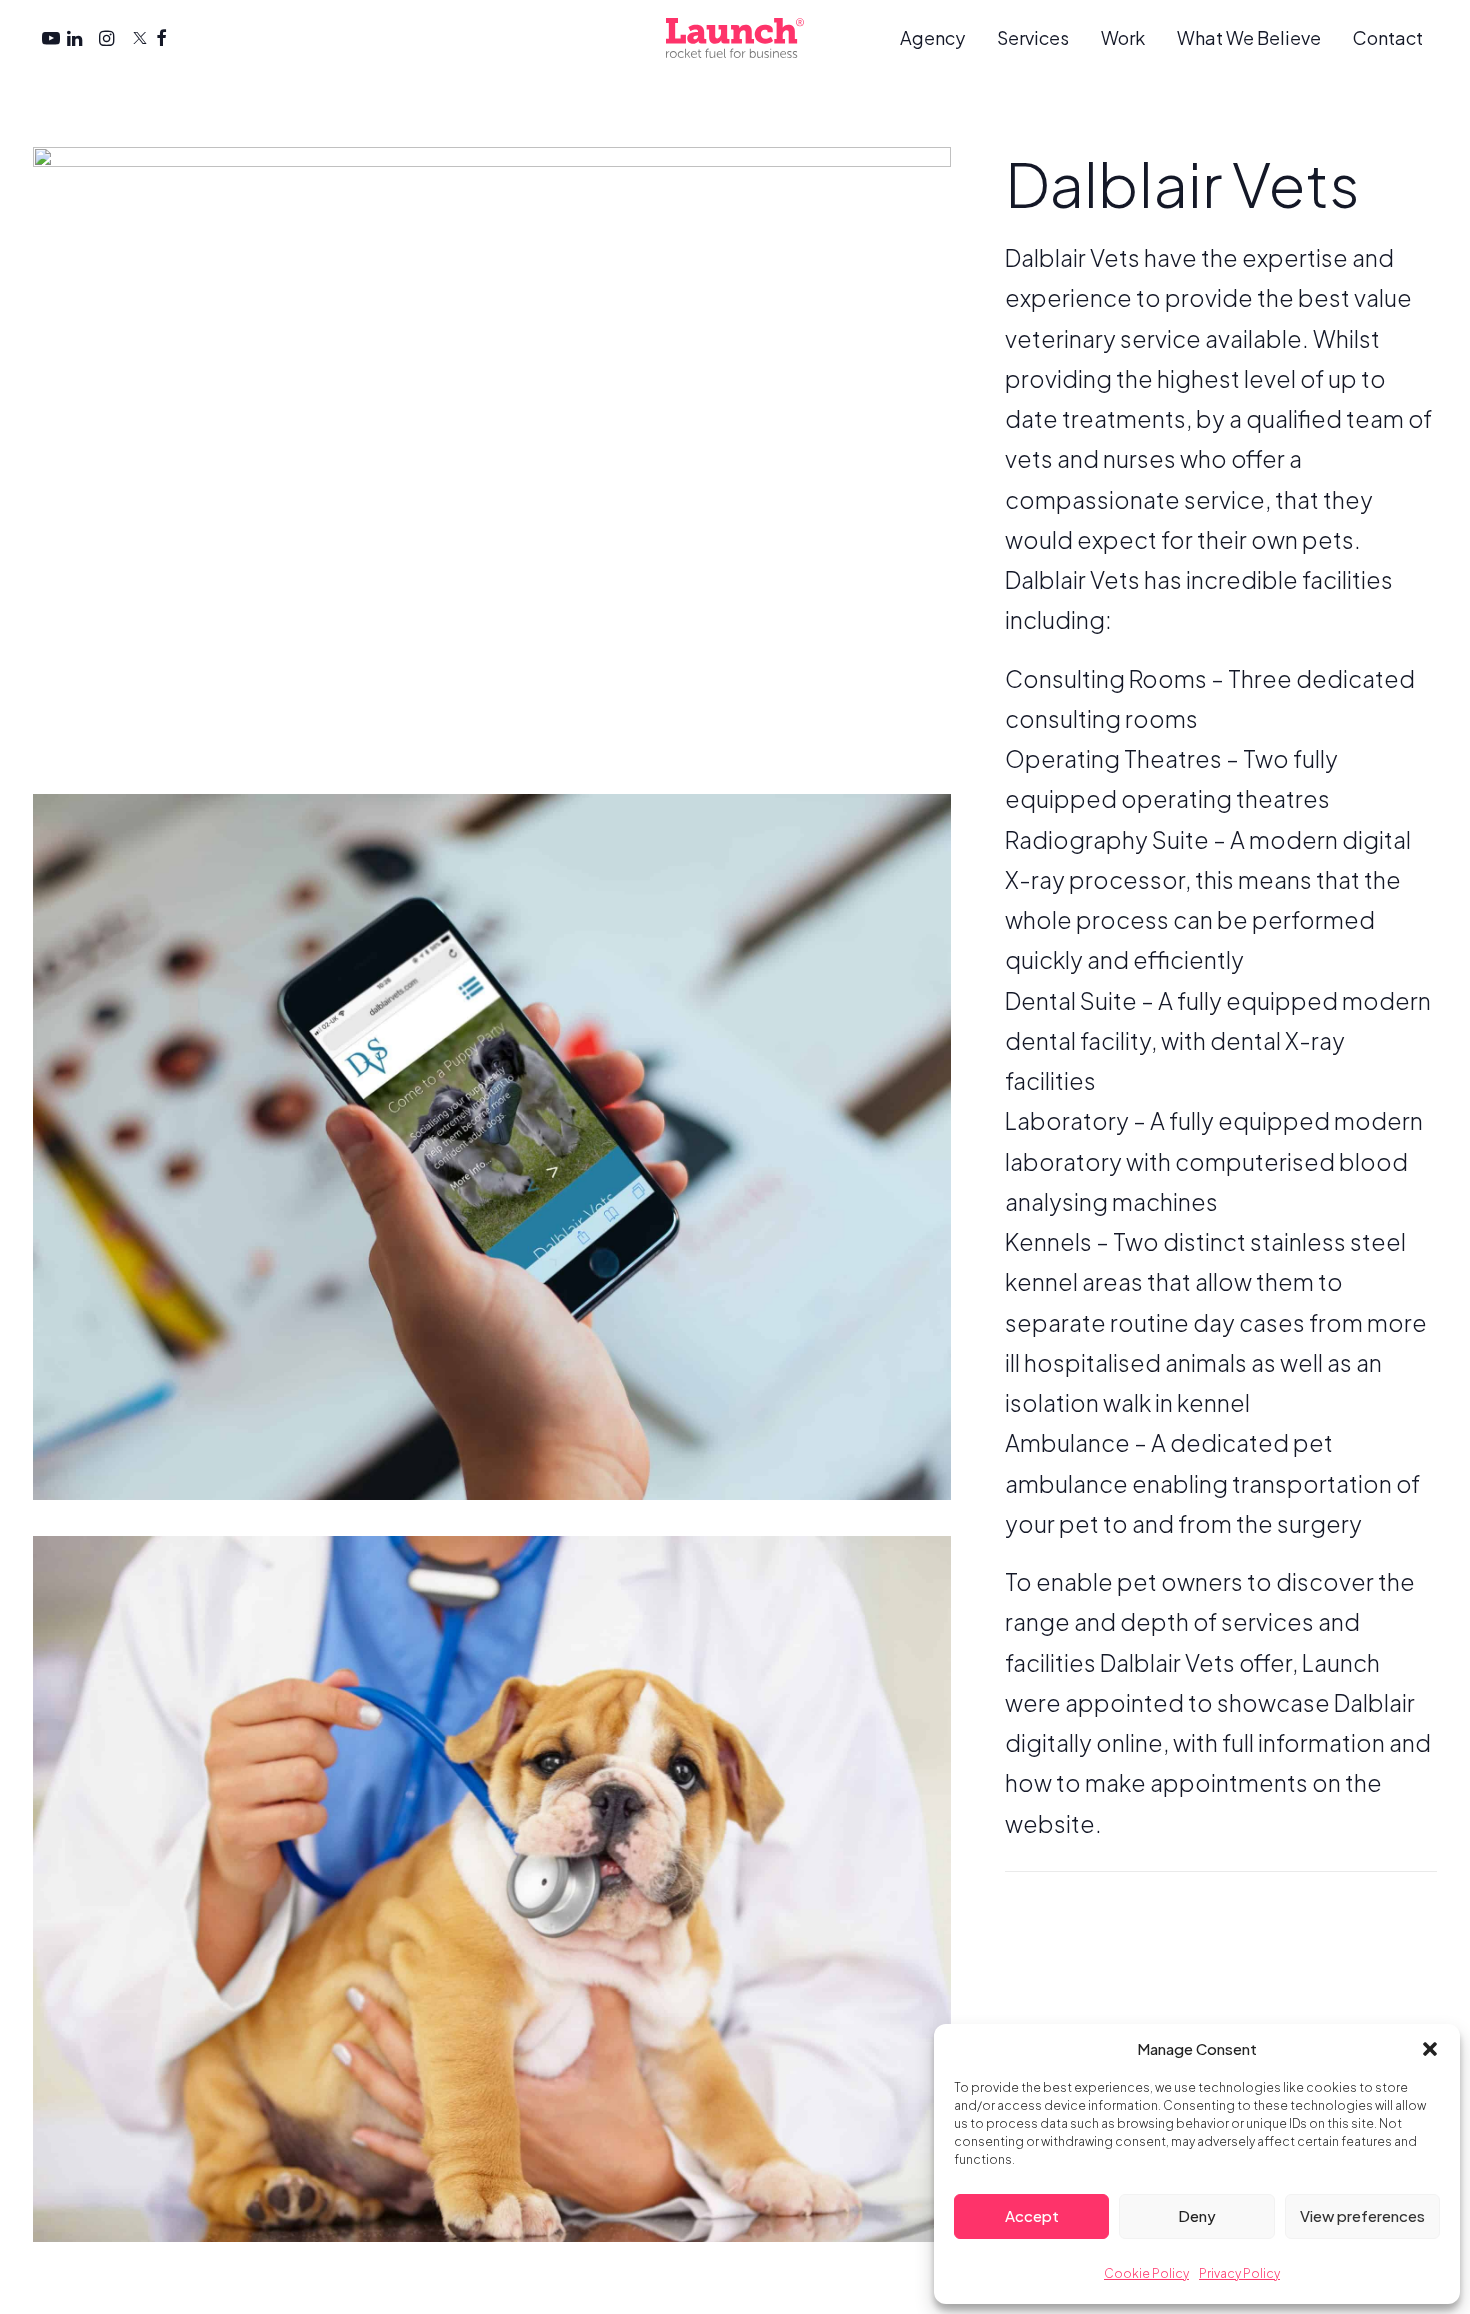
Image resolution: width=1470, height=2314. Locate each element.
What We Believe (1249, 37)
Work (1123, 37)
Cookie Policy (1146, 2273)
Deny (1197, 2215)
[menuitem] (939, 38)
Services (1033, 37)
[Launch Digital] (735, 38)
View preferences (1362, 2215)
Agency (932, 37)
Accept (1032, 2215)
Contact (1388, 37)
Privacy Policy (1239, 2273)
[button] (1430, 2049)
